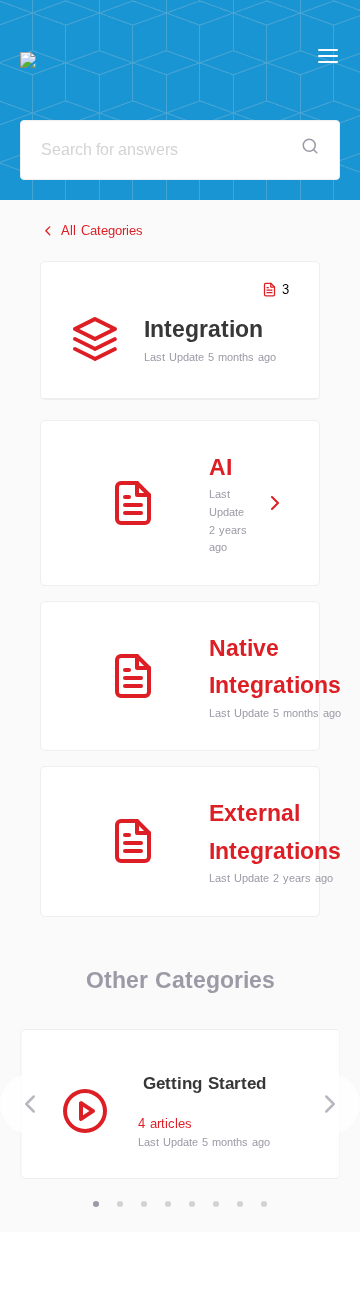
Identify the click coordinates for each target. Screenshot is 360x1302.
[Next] (330, 1104)
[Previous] (30, 1104)
